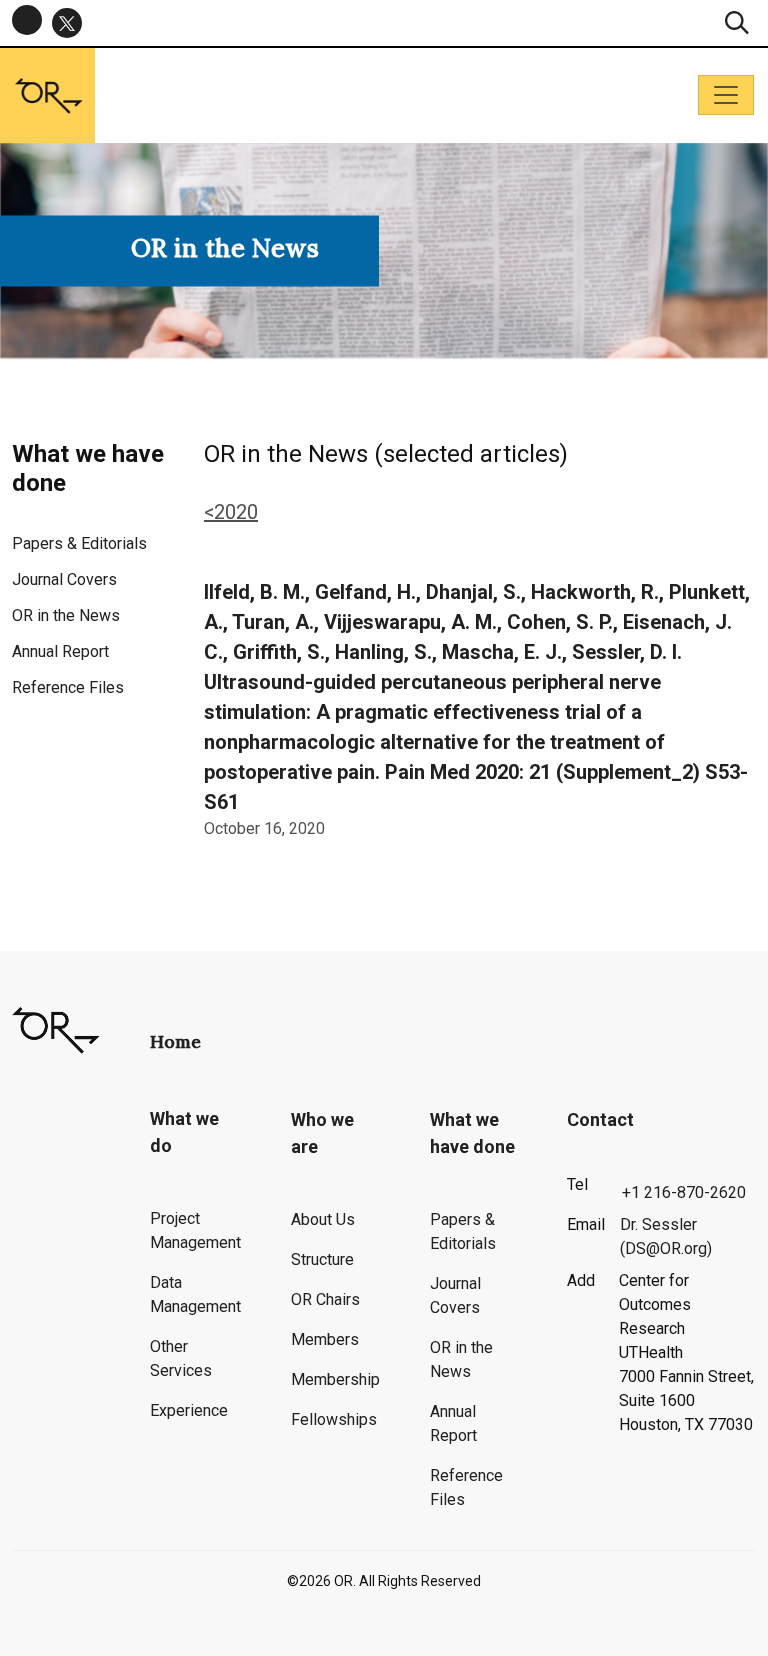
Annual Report (60, 651)
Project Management (195, 1230)
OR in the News (66, 615)
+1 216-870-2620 (684, 1192)
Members (325, 1339)
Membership (335, 1379)
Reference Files (68, 687)
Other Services (181, 1358)
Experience (189, 1410)
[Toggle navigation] (726, 95)
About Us (323, 1219)
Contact (600, 1119)
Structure (322, 1259)
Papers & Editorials (79, 543)
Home (175, 1041)
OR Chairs (325, 1299)
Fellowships (334, 1419)
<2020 (231, 512)
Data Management (195, 1294)
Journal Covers (64, 579)
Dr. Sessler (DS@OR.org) (666, 1236)
